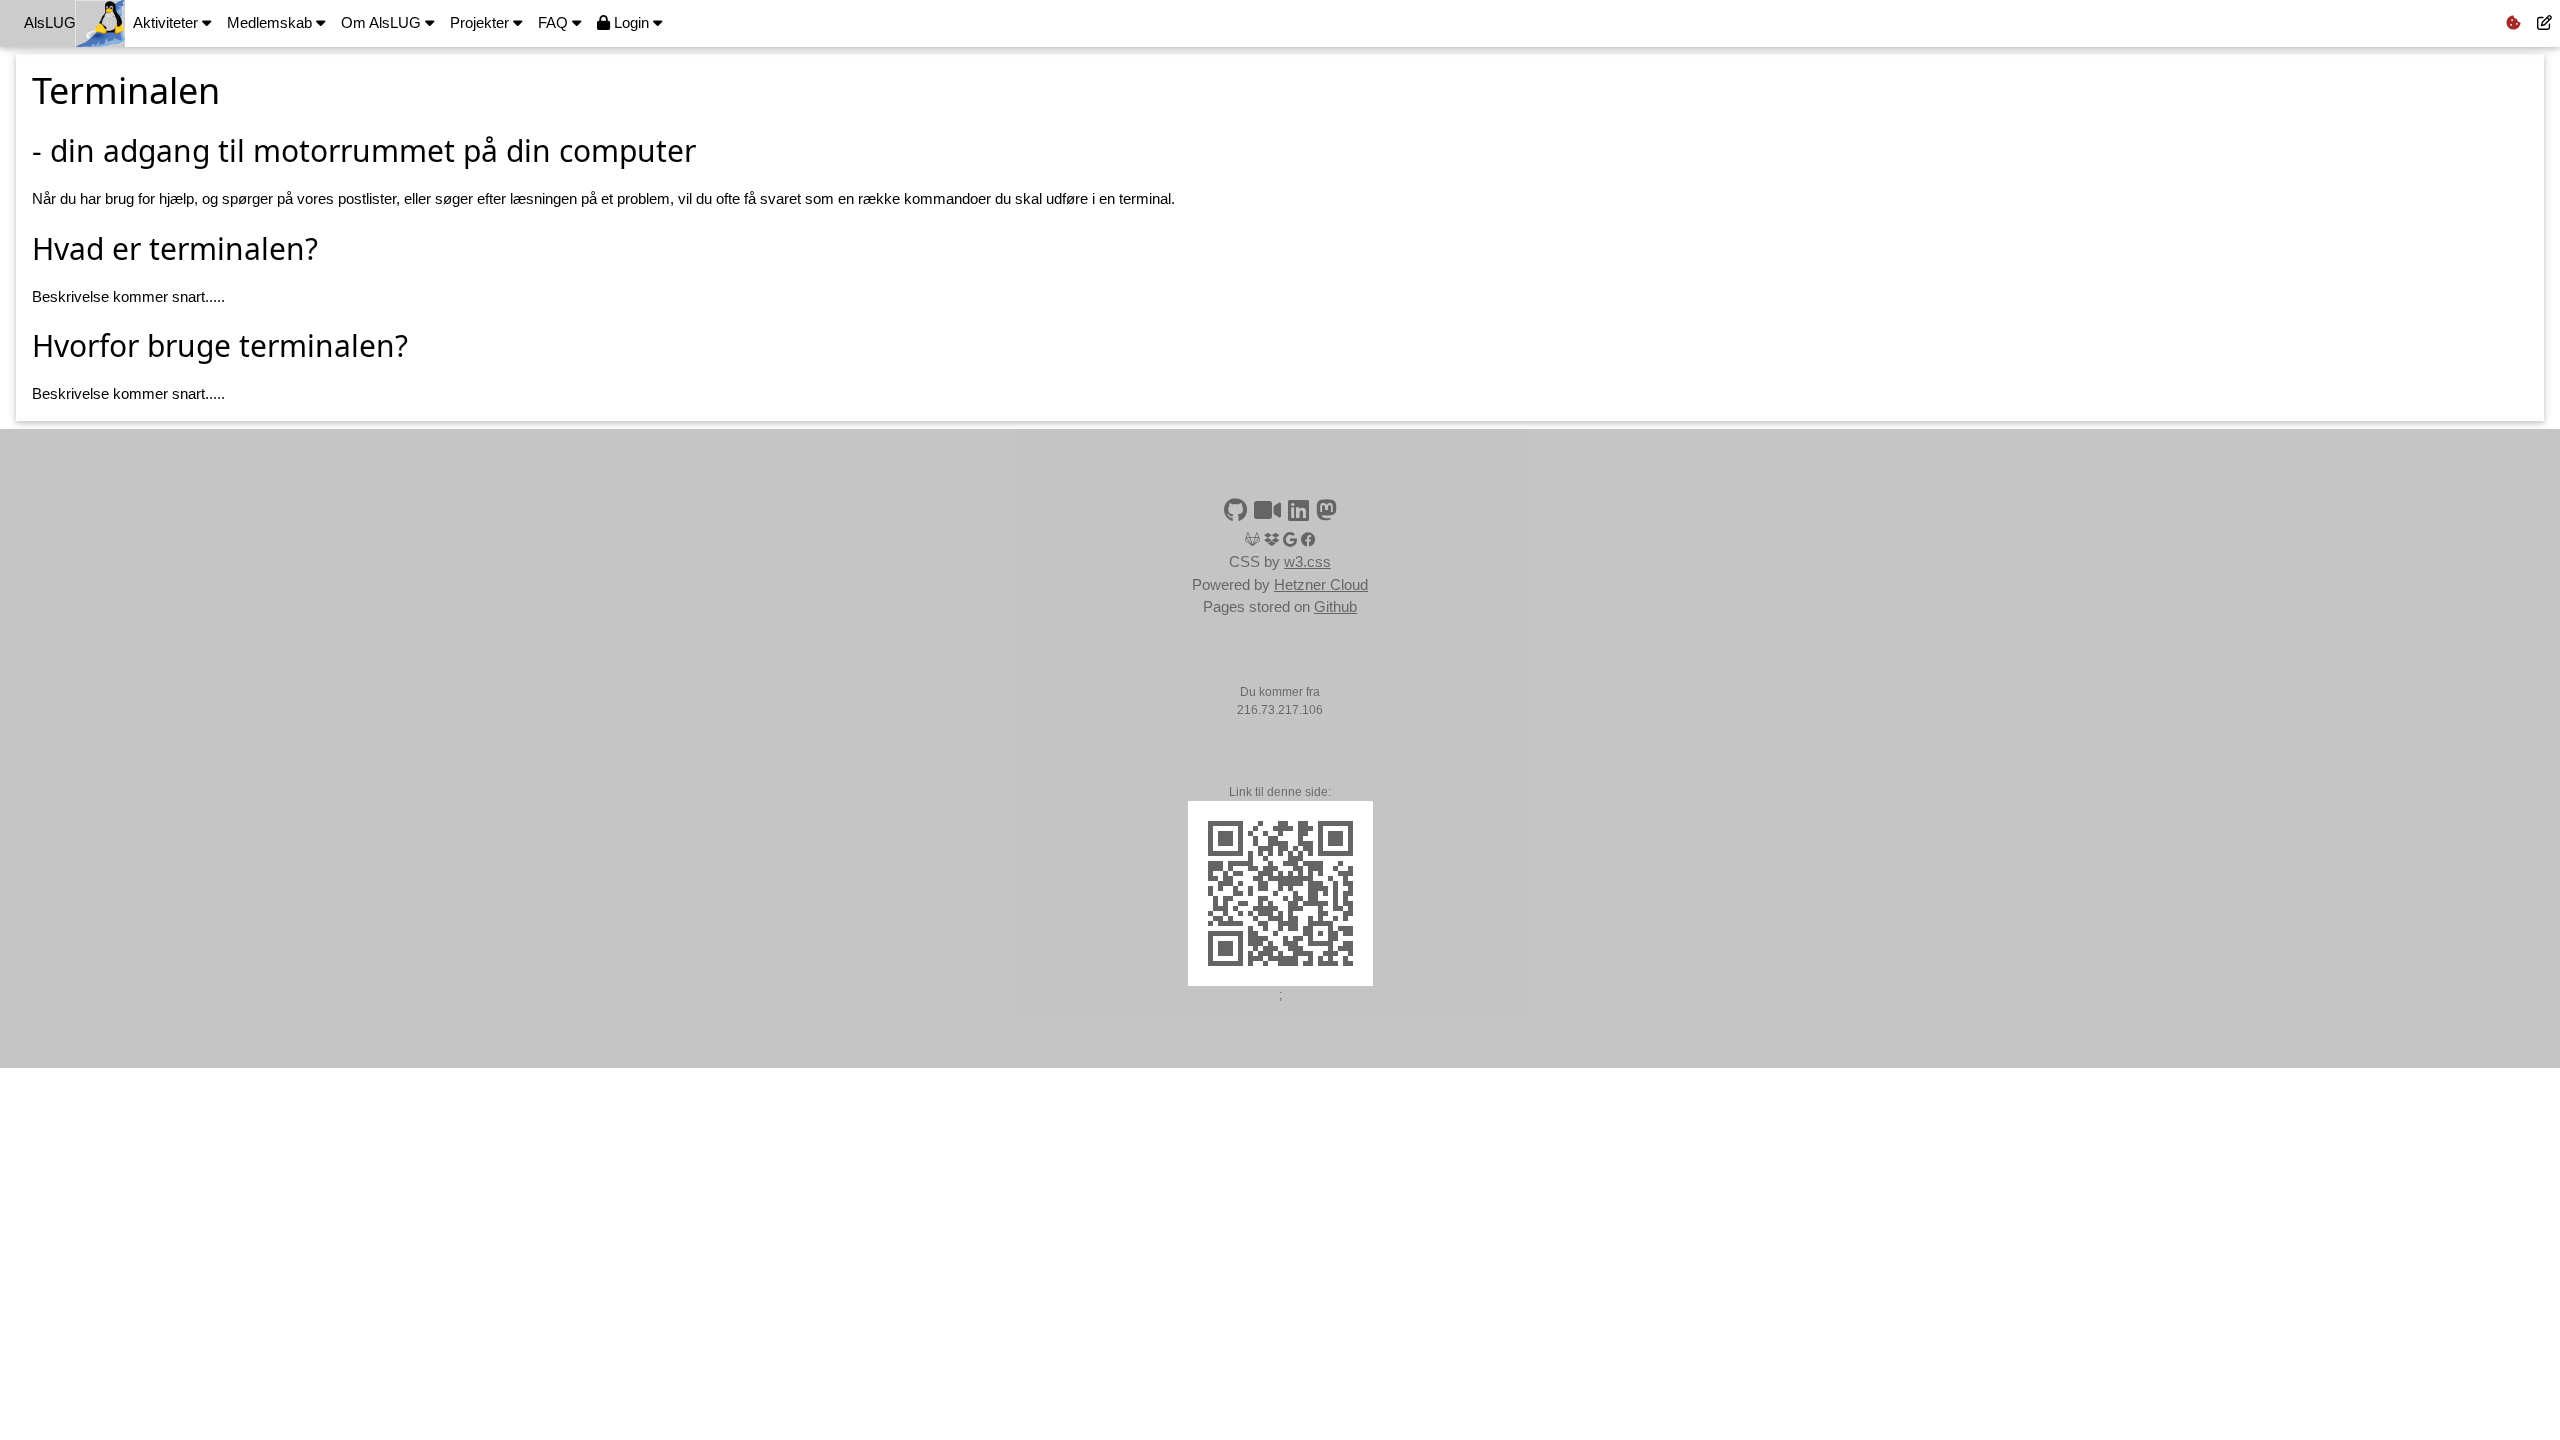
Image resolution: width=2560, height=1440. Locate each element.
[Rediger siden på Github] (2544, 23)
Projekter (481, 22)
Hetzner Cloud (1321, 584)
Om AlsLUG (383, 22)
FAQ (555, 22)
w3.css (1307, 561)
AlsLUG (50, 22)
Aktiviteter (167, 22)
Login (631, 22)
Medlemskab (271, 22)
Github (1335, 606)
